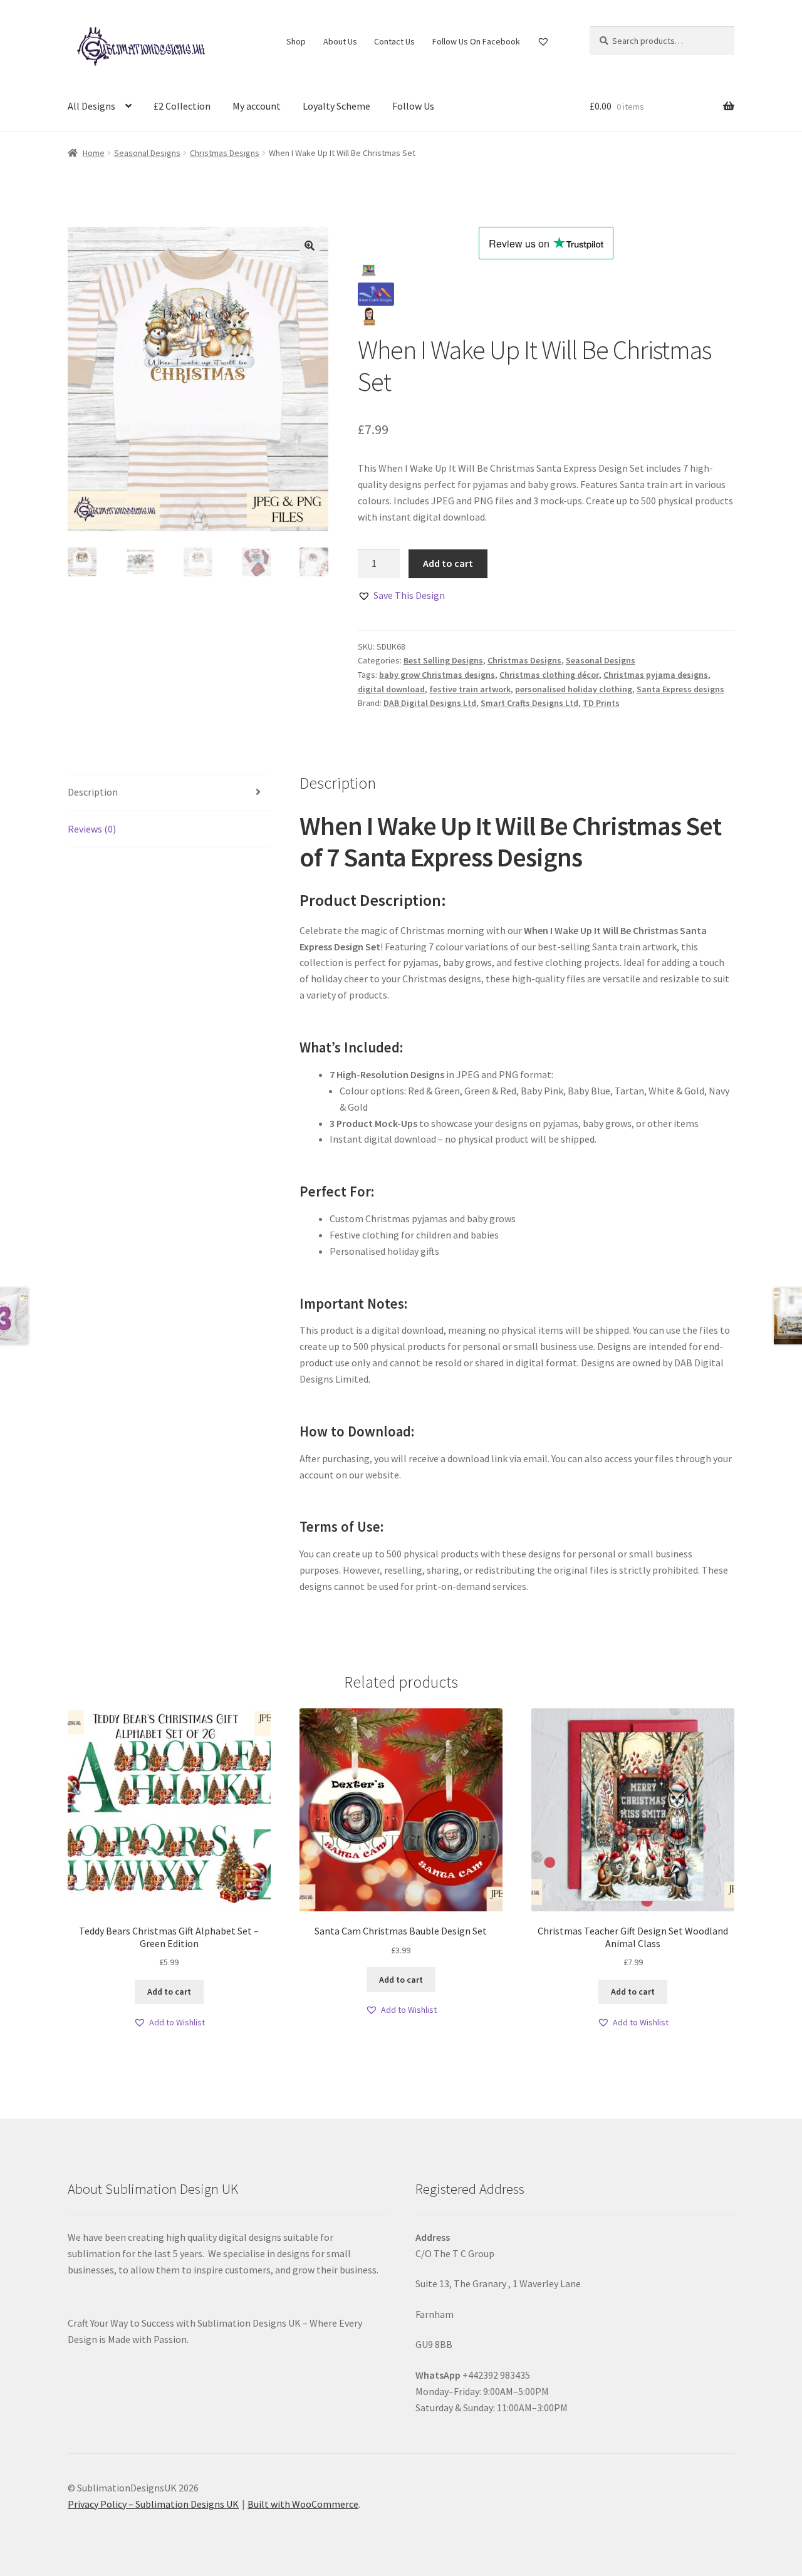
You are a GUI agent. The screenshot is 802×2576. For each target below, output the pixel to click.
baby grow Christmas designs (437, 675)
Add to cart (448, 563)
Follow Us (413, 106)
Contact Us (394, 41)
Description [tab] (93, 792)
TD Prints (601, 703)
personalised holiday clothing (574, 689)
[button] (310, 246)
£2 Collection (182, 106)
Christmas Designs (225, 153)
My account (257, 106)
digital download (391, 689)
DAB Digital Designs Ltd (430, 703)
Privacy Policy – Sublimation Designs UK (153, 2504)
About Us (340, 41)
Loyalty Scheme (336, 106)
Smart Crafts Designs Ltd (529, 703)
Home (94, 153)
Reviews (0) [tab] (92, 829)
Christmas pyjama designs (656, 675)
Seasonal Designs (147, 153)
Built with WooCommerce (303, 2504)
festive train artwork (470, 689)
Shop (296, 41)
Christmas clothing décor (549, 675)
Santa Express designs (680, 689)
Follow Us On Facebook (476, 41)
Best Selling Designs (443, 660)
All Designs (91, 106)
